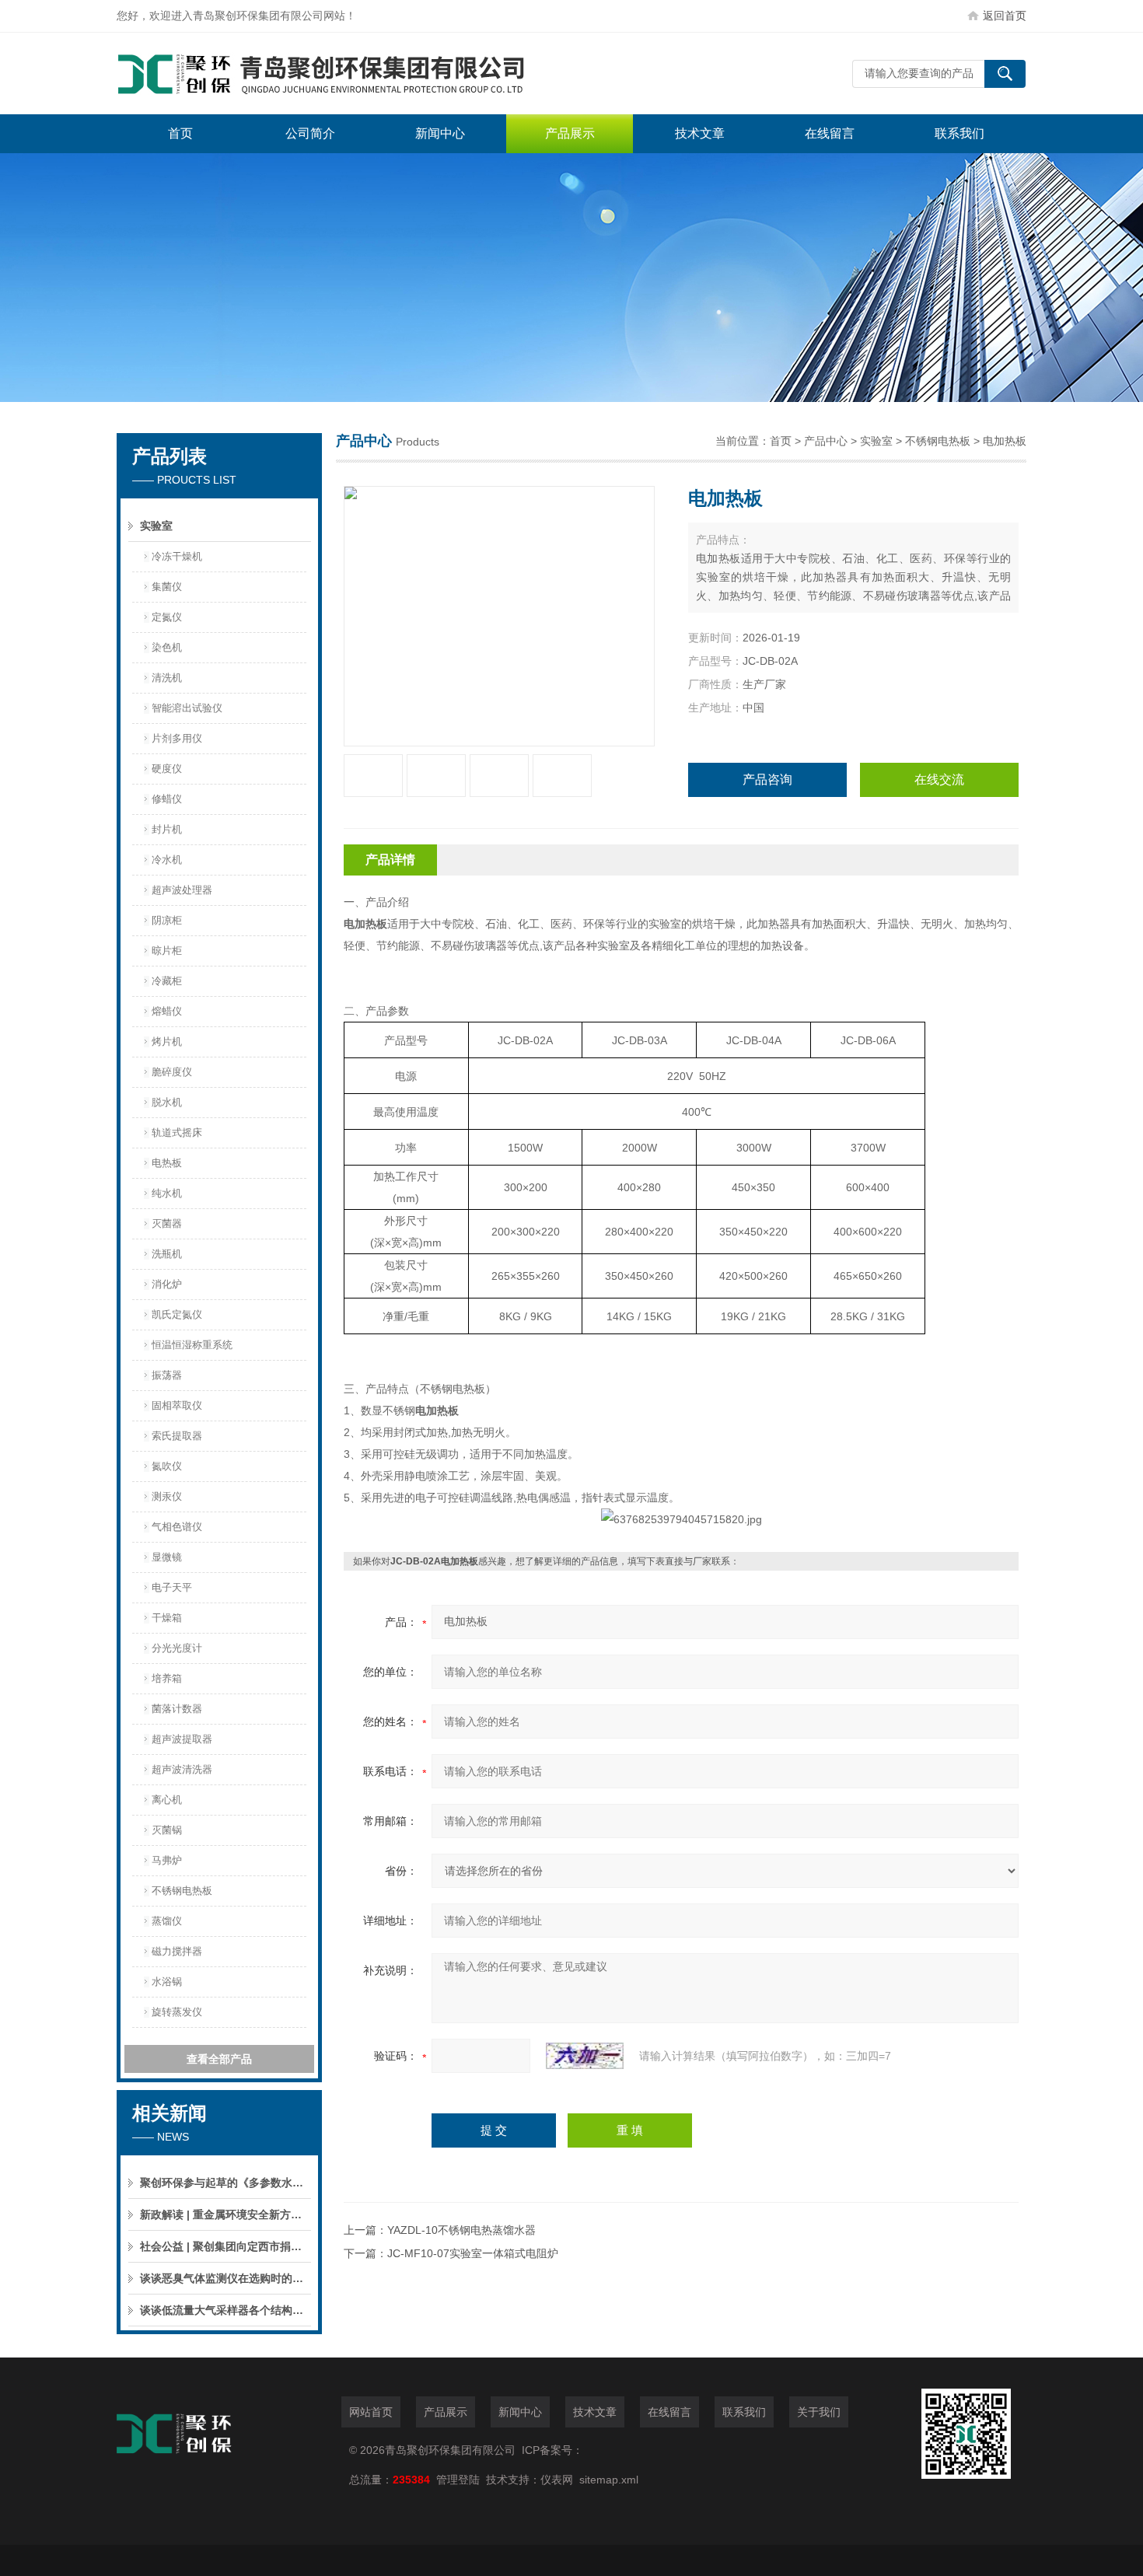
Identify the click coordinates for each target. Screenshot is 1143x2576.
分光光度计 (177, 1648)
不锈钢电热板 (182, 1891)
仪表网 (557, 2480)
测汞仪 (167, 1496)
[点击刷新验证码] (585, 2056)
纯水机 (167, 1193)
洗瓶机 (167, 1254)
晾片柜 (167, 951)
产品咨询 (767, 779)
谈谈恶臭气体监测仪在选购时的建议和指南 (225, 2278)
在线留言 (830, 133)
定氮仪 (167, 617)
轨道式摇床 (177, 1132)
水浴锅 (167, 1982)
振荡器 (167, 1375)
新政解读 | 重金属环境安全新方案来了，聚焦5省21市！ (225, 2214)
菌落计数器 (177, 1709)
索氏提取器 (177, 1436)
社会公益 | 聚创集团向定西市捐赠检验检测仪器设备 (225, 2246)
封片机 (167, 829)
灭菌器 (167, 1223)
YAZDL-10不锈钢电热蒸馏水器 (461, 2230)
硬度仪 (167, 769)
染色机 (167, 647)
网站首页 (371, 2412)
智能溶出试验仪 (187, 708)
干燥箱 (167, 1618)
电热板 (167, 1163)
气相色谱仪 (177, 1527)
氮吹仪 (167, 1466)
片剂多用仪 (177, 738)
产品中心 (826, 441)
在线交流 (939, 779)
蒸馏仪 (167, 1921)
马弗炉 (167, 1860)
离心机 (167, 1800)
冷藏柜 (167, 981)
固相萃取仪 (177, 1405)
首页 (180, 133)
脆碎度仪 (172, 1072)
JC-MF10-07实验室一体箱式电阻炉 (473, 2253)
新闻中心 (440, 133)
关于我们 (819, 2412)
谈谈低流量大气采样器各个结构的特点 (225, 2310)
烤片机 (167, 1042)
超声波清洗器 (182, 1769)
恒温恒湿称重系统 (192, 1345)
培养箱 (167, 1678)
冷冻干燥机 (177, 556)
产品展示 (570, 133)
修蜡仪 (167, 799)
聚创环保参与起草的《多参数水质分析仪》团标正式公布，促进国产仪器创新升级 (225, 2183)
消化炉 (167, 1284)
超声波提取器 (182, 1739)
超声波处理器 (182, 890)
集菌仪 (167, 587)
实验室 (156, 526)
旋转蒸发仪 (177, 2012)
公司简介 (310, 133)
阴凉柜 (167, 920)
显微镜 (167, 1557)
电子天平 (172, 1587)
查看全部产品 (219, 2059)
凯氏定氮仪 (177, 1314)
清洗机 (167, 678)
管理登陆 (458, 2480)
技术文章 (700, 133)
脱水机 (167, 1102)
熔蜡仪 (167, 1011)
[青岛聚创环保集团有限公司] (350, 73)
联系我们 (959, 133)
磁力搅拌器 (177, 1951)
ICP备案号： (552, 2450)
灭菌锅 (167, 1830)
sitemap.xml (609, 2480)
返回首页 (1005, 16)
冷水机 (167, 860)
